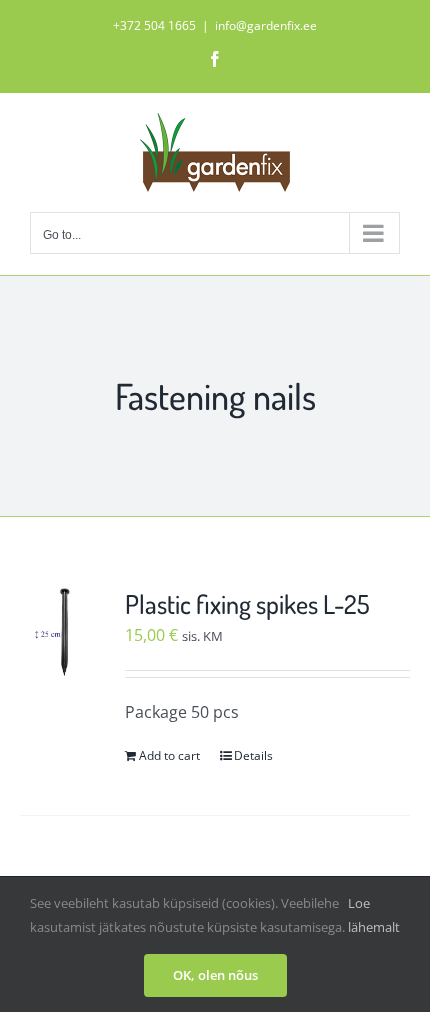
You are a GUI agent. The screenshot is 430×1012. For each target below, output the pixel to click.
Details (253, 755)
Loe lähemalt (374, 914)
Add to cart (169, 755)
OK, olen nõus (215, 975)
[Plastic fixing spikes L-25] (65, 632)
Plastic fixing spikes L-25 (247, 603)
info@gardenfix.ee (266, 25)
